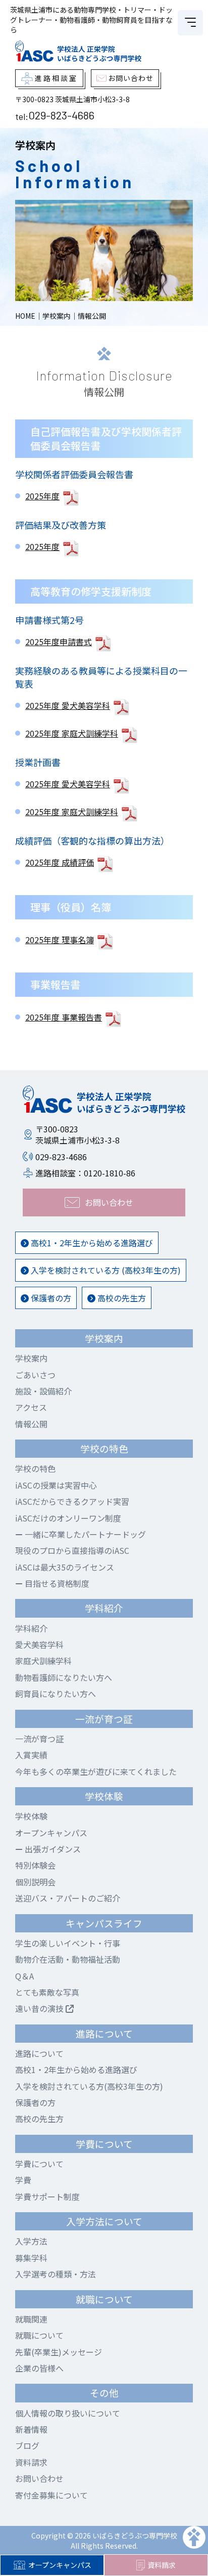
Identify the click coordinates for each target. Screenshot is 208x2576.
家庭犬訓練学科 (43, 1661)
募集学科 (31, 2258)
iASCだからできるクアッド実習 (72, 1501)
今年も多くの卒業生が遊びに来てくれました (96, 1771)
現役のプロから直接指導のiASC (72, 1550)
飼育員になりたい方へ (56, 1694)
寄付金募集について (51, 2495)
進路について (39, 2053)
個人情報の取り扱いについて (68, 2413)
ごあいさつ (35, 1375)
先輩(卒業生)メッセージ (59, 2352)
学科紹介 (31, 1628)
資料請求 (162, 2565)
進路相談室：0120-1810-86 (85, 1173)
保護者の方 (50, 1298)
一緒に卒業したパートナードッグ (84, 1534)
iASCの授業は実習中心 (56, 1485)
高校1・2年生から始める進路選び (91, 1243)
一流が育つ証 (39, 1739)
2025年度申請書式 (59, 642)
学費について (39, 2164)
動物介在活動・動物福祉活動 (68, 1959)
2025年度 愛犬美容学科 (68, 705)
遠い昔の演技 (40, 2008)
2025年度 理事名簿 (60, 940)
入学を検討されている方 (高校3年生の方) (105, 1270)
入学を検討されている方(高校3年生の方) (89, 2086)
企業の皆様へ (39, 2368)
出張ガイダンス (52, 1849)
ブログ (27, 2445)
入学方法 (31, 2241)
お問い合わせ (39, 2478)
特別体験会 (35, 1865)
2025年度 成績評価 (60, 862)
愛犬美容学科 (39, 1644)
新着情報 (31, 2429)
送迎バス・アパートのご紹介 (68, 1898)
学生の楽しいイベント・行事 (68, 1943)
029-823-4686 (61, 115)
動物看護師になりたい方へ (64, 1677)
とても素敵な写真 (47, 1992)
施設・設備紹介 (43, 1391)
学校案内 (31, 1358)
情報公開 (31, 1424)
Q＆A (24, 1976)
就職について (39, 2335)
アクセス (31, 1407)
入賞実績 (31, 1755)
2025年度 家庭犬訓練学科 (72, 733)
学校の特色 (35, 1468)
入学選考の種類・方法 (56, 2274)
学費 (23, 2180)
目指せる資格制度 (56, 1583)
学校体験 (31, 1816)
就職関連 (31, 2319)
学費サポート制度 (47, 2197)
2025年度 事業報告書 (64, 1017)
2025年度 (42, 496)
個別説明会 (35, 1882)
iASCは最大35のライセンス (65, 1567)
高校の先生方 (121, 1298)
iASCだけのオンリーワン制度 (68, 1518)
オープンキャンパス (60, 2565)
